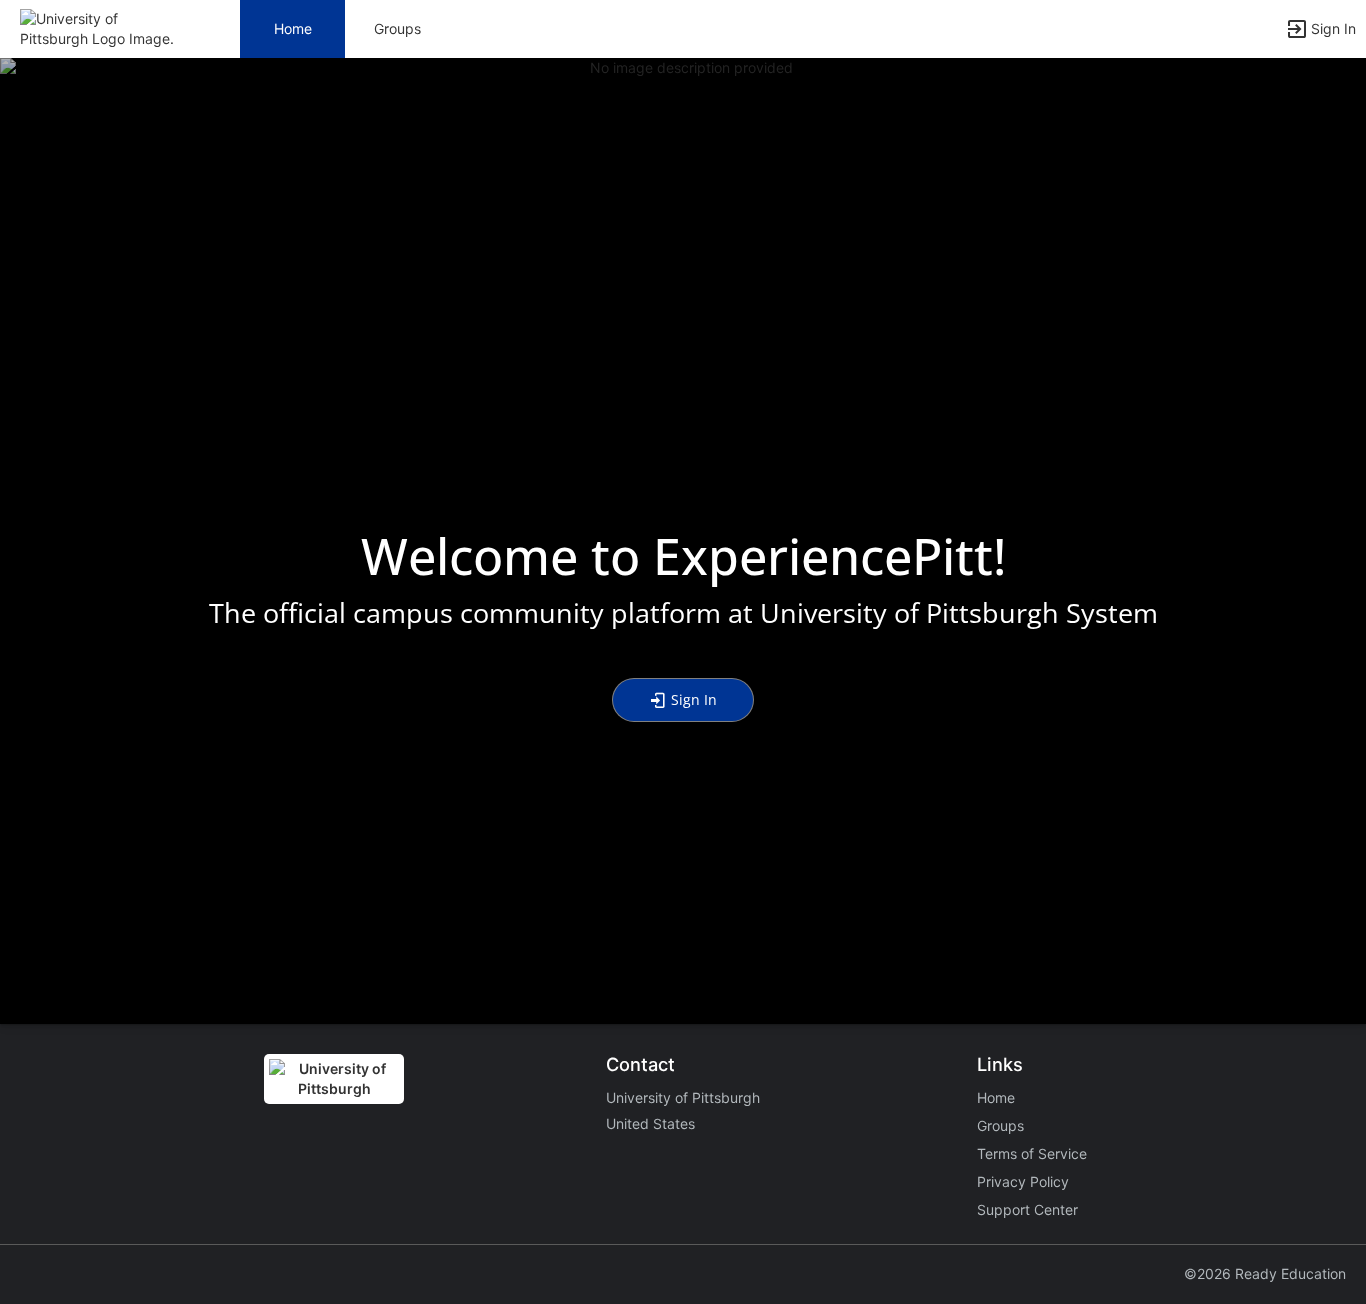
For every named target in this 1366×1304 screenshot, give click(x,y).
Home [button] (293, 28)
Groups (397, 28)
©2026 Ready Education (1265, 1273)
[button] (102, 27)
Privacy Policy (1023, 1181)
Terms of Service (1032, 1153)
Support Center (1027, 1209)
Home (996, 1097)
